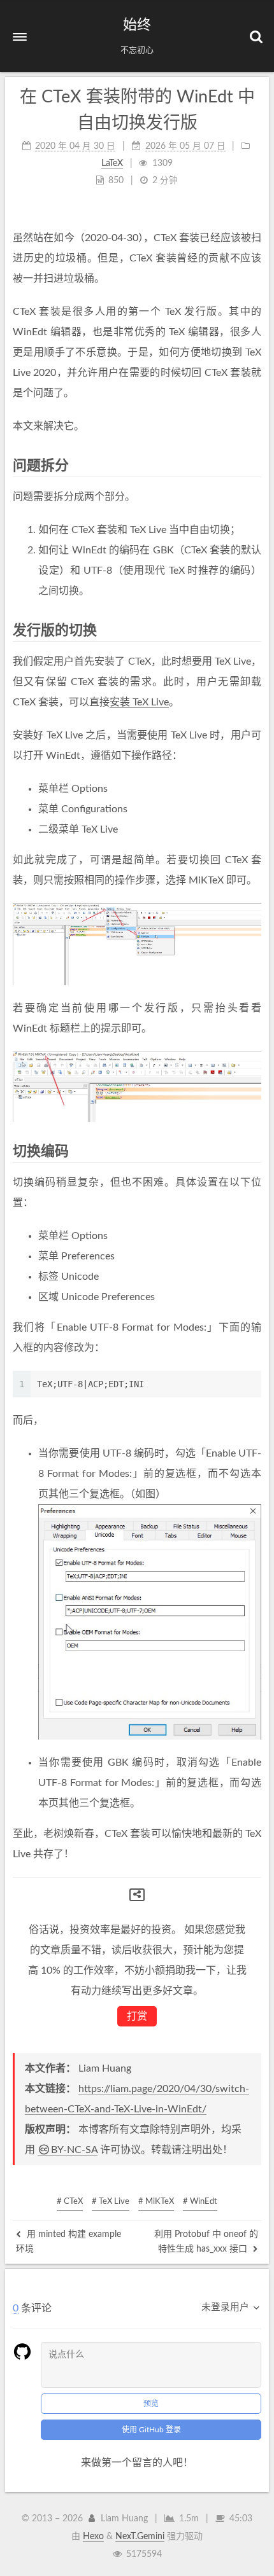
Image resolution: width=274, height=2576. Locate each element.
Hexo (93, 2537)
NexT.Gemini (140, 2537)
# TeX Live (111, 2202)
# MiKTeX (156, 2202)
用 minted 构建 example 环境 (68, 2241)
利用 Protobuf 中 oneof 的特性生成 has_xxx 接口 (206, 2241)
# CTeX (70, 2202)
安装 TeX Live (139, 702)
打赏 (137, 2016)
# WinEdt (200, 2202)
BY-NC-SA (74, 2150)
